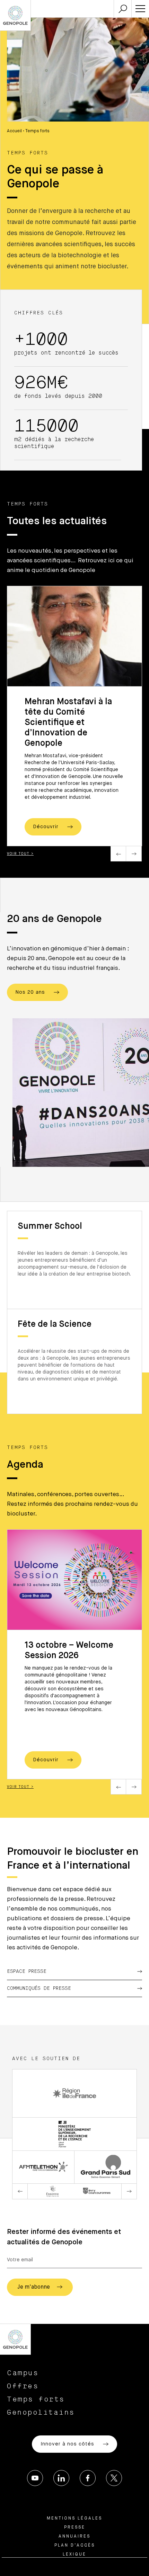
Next (134, 854)
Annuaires (74, 2537)
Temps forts (36, 2399)
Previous (118, 854)
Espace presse (27, 1971)
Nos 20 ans (31, 992)
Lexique (74, 2555)
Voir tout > (20, 854)
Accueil (14, 131)
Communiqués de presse (39, 1988)
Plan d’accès (75, 2546)
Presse (75, 2528)
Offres (23, 2386)
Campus (23, 2373)
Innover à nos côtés (68, 2444)
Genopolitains (41, 2413)
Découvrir (47, 827)
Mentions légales (74, 2519)
